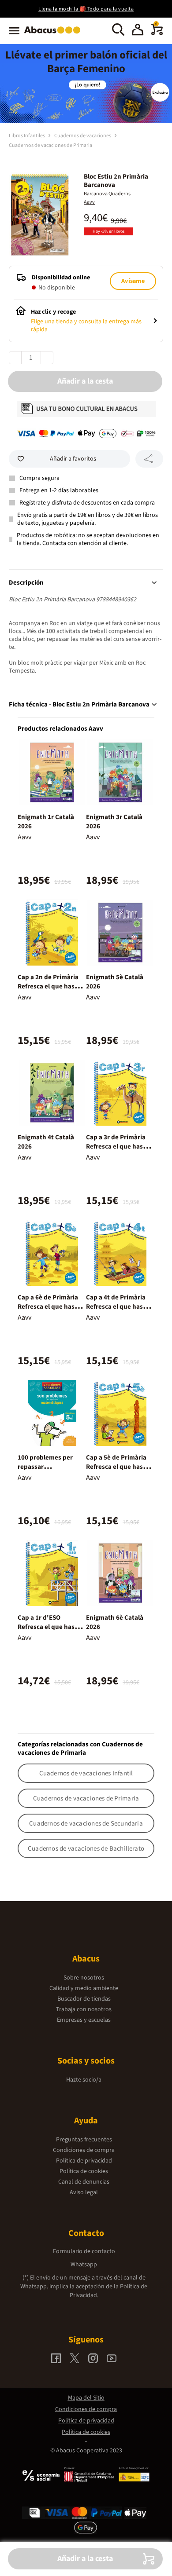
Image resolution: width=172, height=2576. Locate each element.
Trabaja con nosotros (84, 2009)
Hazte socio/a (84, 2080)
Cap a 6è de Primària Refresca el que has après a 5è (48, 1307)
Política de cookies (84, 2171)
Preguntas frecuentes (84, 2140)
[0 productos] (157, 33)
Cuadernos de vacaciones (83, 136)
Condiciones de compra (84, 2150)
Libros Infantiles (27, 136)
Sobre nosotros (84, 1978)
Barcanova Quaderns (107, 194)
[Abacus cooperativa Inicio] (54, 34)
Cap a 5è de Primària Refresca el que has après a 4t (116, 1467)
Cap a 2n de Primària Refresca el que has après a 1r (48, 986)
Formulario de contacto (84, 2251)
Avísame (133, 281)
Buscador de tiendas (84, 1999)
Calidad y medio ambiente (84, 1988)
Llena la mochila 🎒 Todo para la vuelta (86, 9)
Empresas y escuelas (84, 2020)
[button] (138, 31)
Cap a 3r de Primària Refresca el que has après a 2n (116, 1147)
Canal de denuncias (84, 2182)
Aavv (89, 202)
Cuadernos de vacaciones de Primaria (50, 145)
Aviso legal (84, 2192)
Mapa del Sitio (86, 2398)
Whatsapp (84, 2265)
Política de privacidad (84, 2161)
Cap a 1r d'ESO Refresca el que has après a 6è (46, 1627)
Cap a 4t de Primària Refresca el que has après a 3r (116, 1307)
